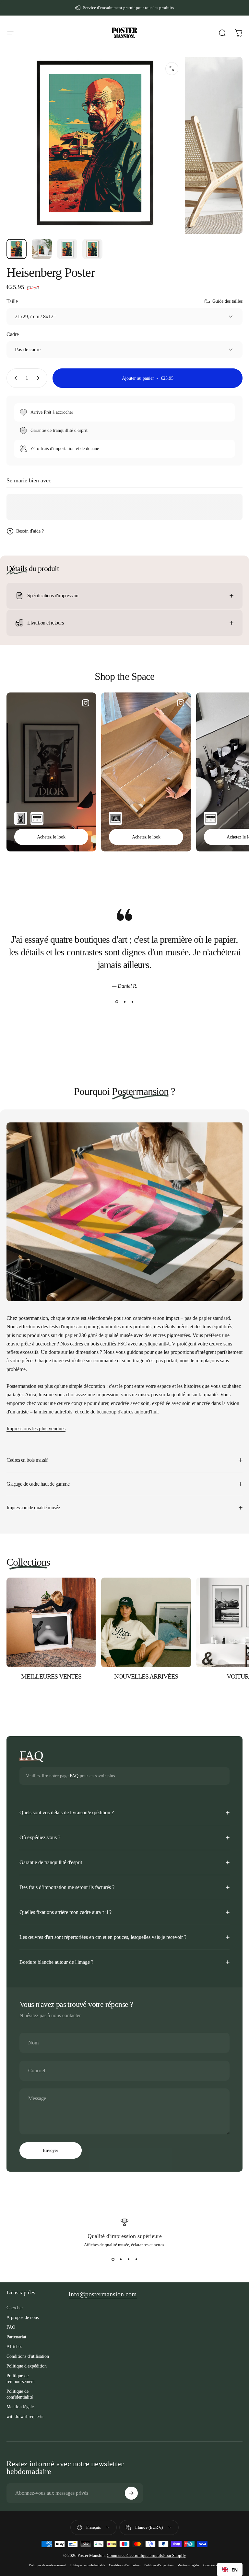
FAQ (74, 1776)
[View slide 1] (117, 1002)
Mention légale (20, 2407)
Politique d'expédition (27, 2366)
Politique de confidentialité (20, 2394)
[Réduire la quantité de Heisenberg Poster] (14, 378)
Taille (12, 301)
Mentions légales (188, 2565)
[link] (103, 2294)
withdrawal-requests (25, 2416)
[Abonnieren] (131, 2493)
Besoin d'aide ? (30, 531)
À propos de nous (23, 2317)
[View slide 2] (124, 1002)
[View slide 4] (136, 2259)
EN (235, 2570)
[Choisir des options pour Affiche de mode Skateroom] (37, 818)
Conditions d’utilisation (125, 2565)
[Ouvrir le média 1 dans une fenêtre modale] (172, 69)
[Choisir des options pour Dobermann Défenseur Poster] (21, 818)
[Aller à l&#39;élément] (17, 249)
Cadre (13, 334)
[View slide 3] (132, 1002)
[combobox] (230, 2570)
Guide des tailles (227, 301)
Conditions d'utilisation (28, 2356)
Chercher (15, 2308)
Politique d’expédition (159, 2565)
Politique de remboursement (21, 2379)
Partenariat (16, 2337)
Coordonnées (212, 2565)
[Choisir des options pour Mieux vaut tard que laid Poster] (115, 818)
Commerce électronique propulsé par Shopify (146, 2555)
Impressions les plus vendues (36, 1429)
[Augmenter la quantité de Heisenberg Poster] (40, 378)
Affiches (14, 2346)
